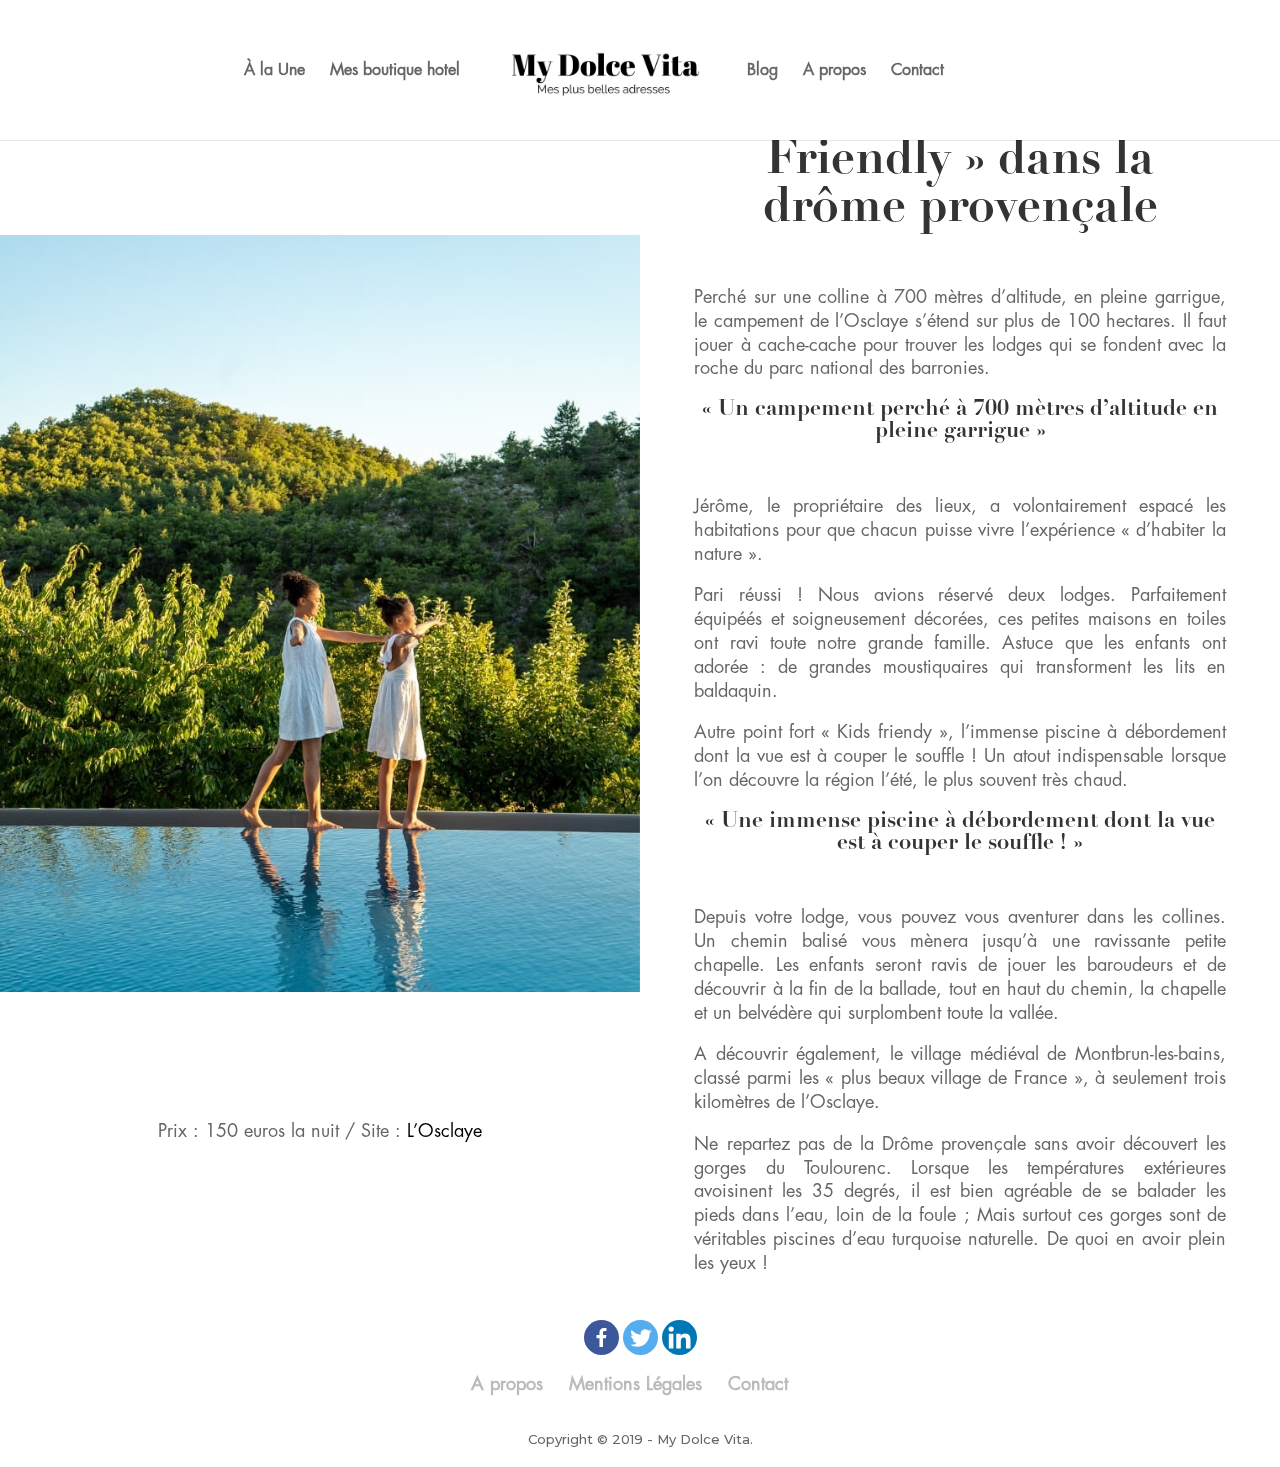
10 (328, 1021)
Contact (917, 70)
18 (464, 1021)
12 (362, 1021)
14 (396, 1021)
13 (379, 1021)
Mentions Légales (635, 1384)
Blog (762, 70)
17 (447, 1021)
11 (345, 1021)
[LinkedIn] (679, 1337)
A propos (834, 70)
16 (430, 1021)
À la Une (274, 70)
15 (413, 1021)
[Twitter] (640, 1337)
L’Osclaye (444, 1131)
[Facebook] (601, 1337)
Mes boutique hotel (395, 70)
